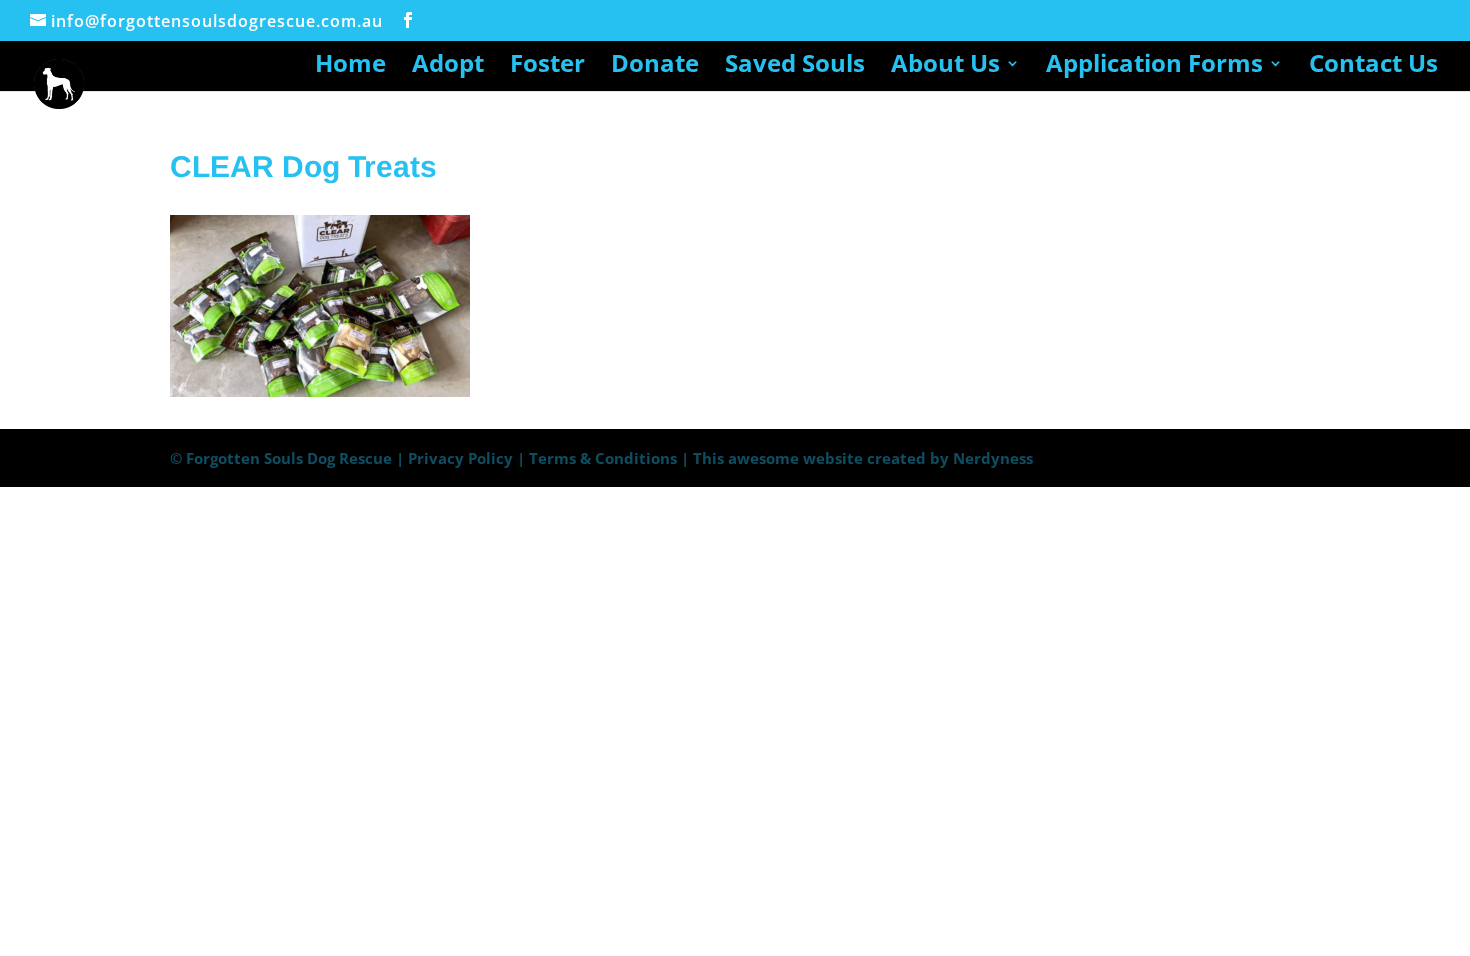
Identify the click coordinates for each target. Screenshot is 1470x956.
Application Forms (1154, 67)
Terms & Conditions (603, 458)
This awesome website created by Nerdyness (863, 458)
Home (350, 67)
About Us (945, 67)
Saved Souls (795, 67)
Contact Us (1373, 67)
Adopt (448, 67)
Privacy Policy (460, 458)
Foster (547, 67)
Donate (655, 67)
